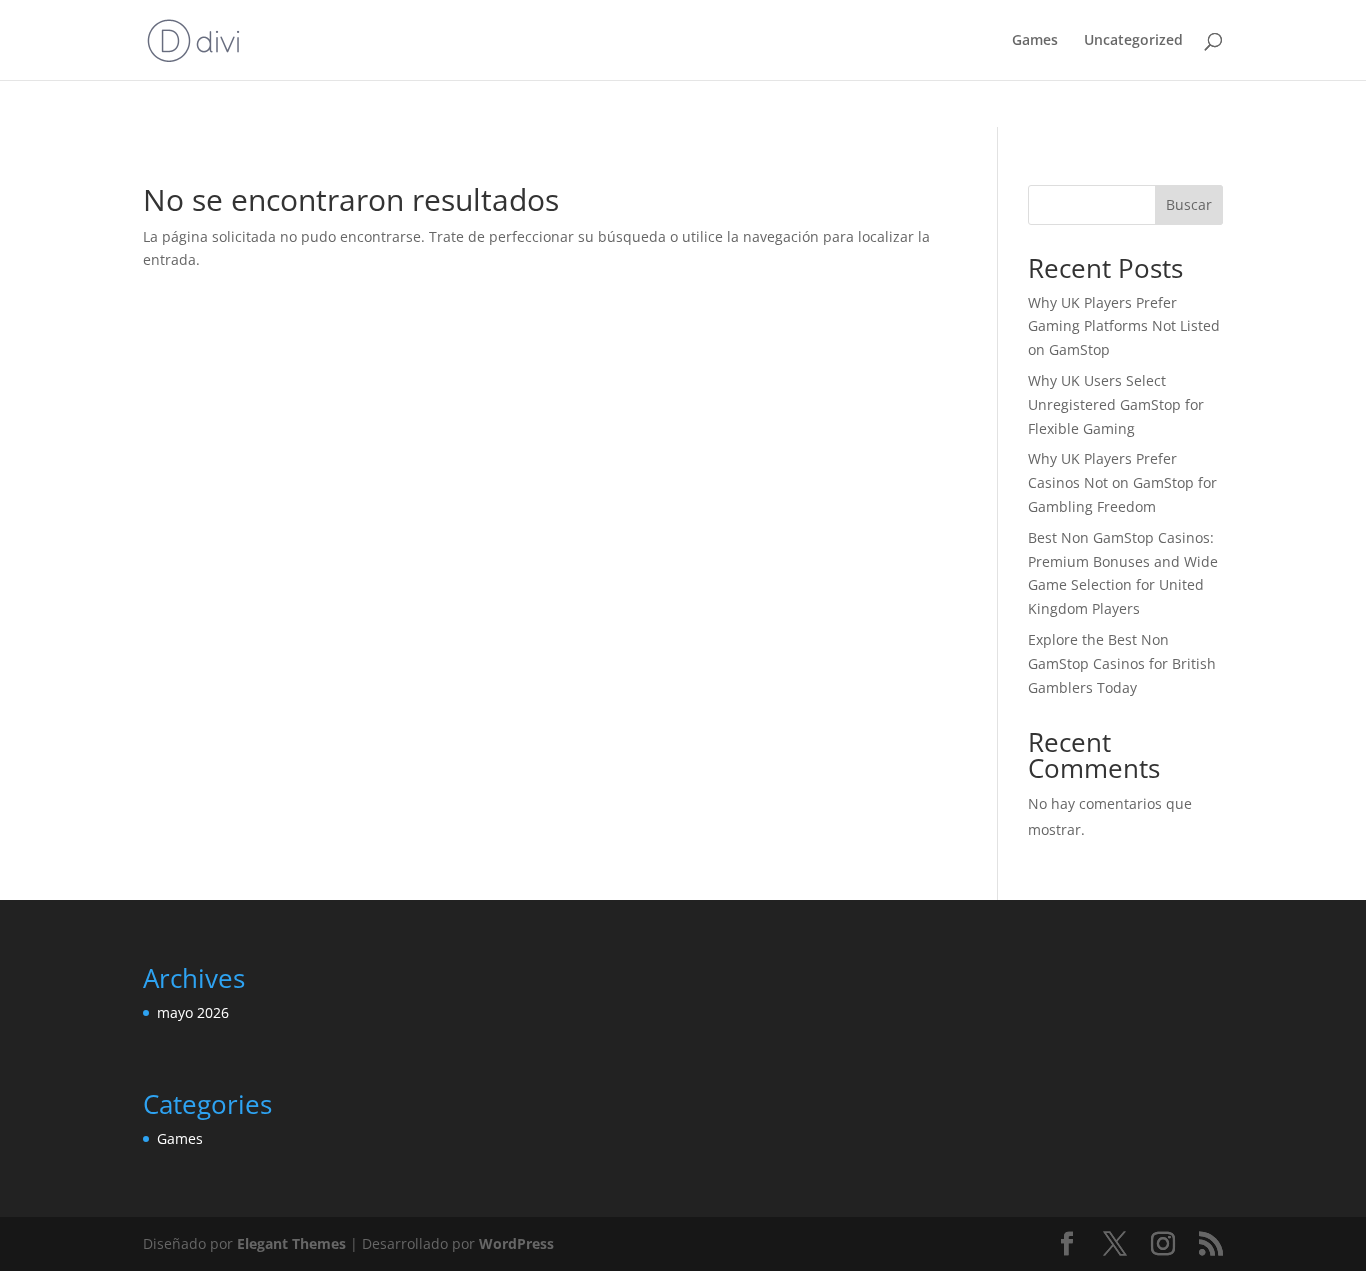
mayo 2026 (193, 1012)
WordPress (516, 1243)
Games (1035, 41)
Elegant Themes (291, 1243)
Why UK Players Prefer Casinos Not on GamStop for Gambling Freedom (1122, 482)
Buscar (1189, 204)
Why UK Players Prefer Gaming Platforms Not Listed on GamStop (1124, 326)
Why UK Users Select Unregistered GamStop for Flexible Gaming (1116, 404)
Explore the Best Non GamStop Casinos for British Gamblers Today (1122, 663)
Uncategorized (1133, 41)
